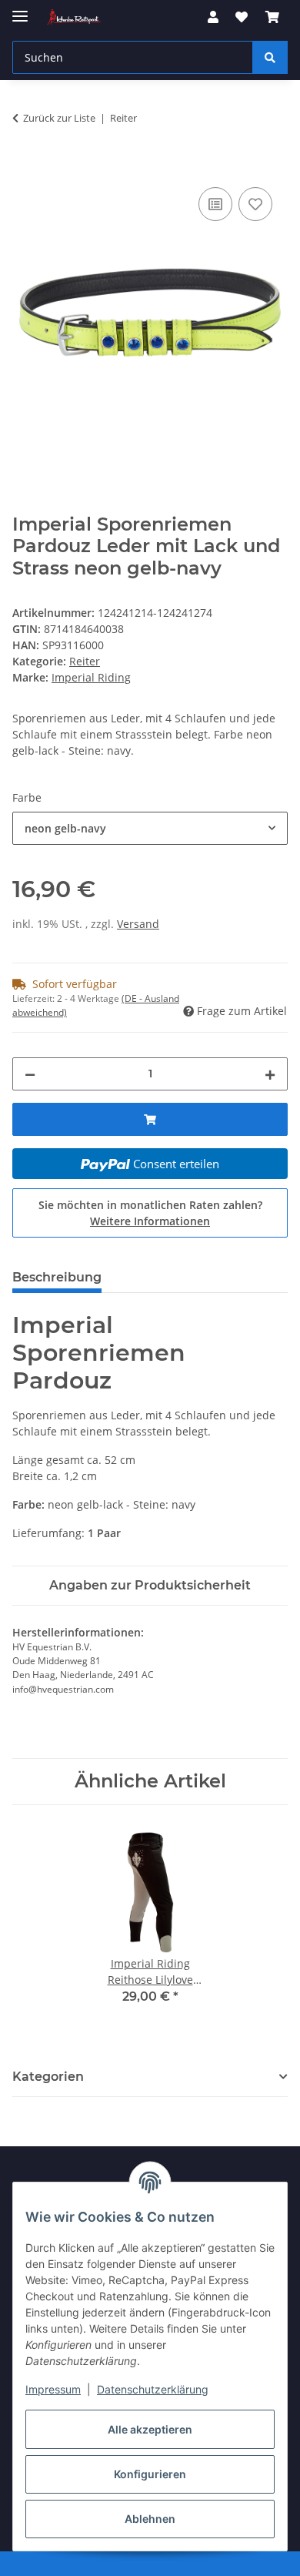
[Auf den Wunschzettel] (255, 204)
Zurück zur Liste (59, 118)
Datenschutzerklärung (153, 2389)
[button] (213, 17)
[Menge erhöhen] (270, 1074)
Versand (138, 924)
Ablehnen (150, 2519)
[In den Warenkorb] (25, 166)
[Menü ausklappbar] (20, 10)
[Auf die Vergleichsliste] (215, 204)
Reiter (85, 661)
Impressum (53, 2389)
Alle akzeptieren (150, 2429)
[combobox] (150, 828)
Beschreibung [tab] (57, 1277)
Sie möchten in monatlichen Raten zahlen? (150, 1213)
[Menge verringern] (30, 1074)
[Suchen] (270, 57)
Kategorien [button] (48, 2077)
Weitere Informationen (150, 1221)
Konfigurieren (150, 2474)
